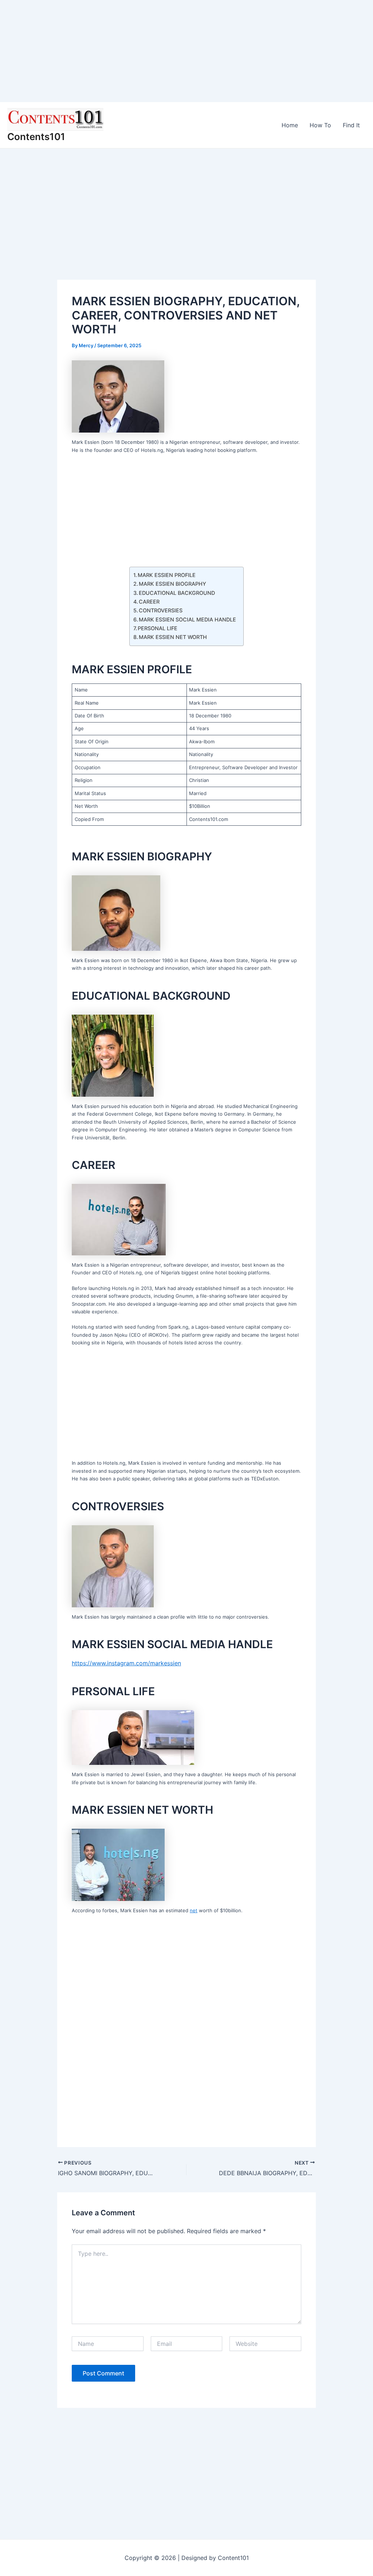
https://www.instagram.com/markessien (126, 1663)
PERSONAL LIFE (158, 628)
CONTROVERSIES (161, 610)
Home (290, 125)
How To (320, 125)
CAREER (149, 602)
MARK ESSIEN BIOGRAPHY (172, 584)
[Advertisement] (186, 51)
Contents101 (36, 137)
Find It (351, 125)
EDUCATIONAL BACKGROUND (177, 593)
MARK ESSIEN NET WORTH (173, 637)
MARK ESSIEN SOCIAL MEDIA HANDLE (187, 619)
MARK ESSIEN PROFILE (167, 575)
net (194, 1910)
